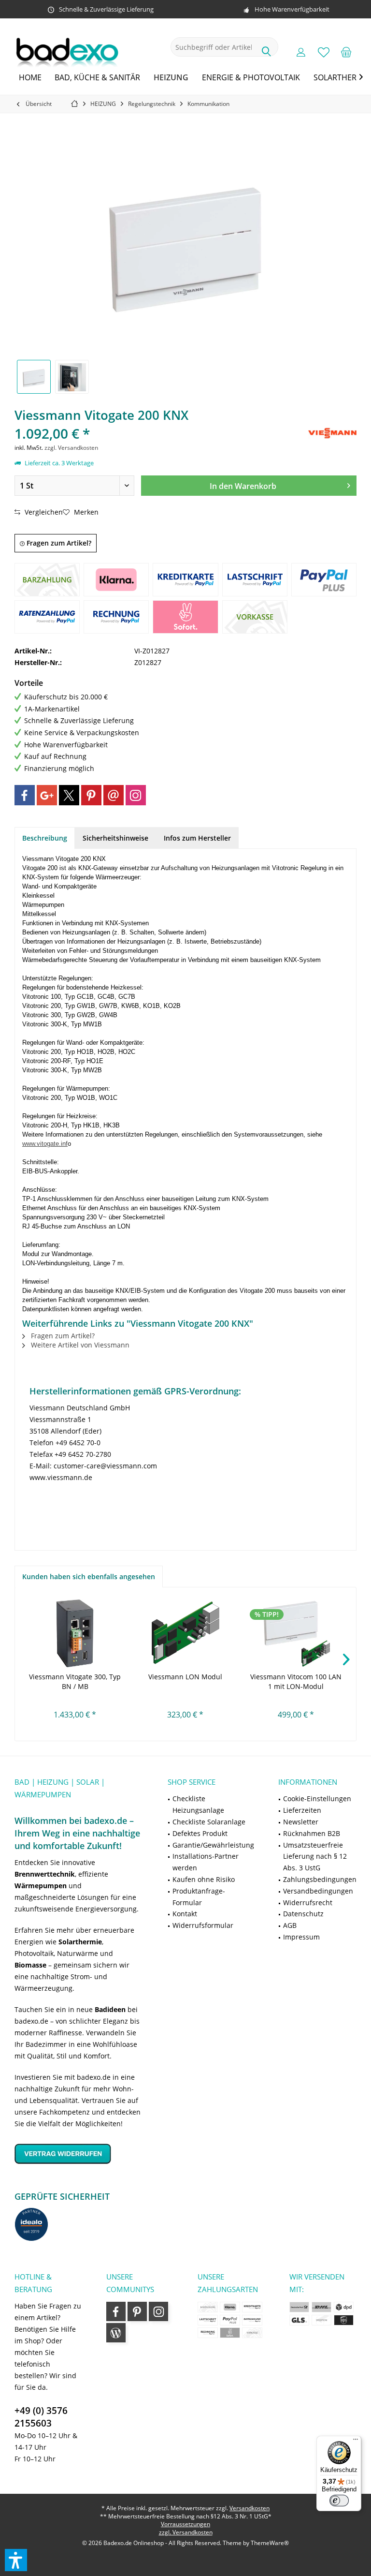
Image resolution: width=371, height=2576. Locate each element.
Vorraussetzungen (185, 2524)
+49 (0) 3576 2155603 (41, 2417)
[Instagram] (136, 795)
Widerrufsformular (203, 1925)
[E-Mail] (114, 795)
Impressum (301, 1937)
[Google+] (47, 795)
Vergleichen (43, 512)
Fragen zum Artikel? (58, 543)
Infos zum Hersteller (197, 838)
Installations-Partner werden (206, 1862)
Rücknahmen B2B (312, 1833)
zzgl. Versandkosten (71, 448)
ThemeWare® (270, 2543)
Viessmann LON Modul (185, 1677)
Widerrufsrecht (308, 1902)
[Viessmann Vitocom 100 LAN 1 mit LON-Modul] (296, 1633)
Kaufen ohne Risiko (204, 1879)
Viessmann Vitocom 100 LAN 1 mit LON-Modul (296, 1681)
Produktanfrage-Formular (199, 1897)
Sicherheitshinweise (115, 838)
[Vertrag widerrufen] (79, 2154)
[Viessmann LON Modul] (186, 1633)
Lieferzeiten (302, 1810)
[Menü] (356, 2442)
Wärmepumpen (41, 1886)
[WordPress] (116, 2333)
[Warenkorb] (346, 52)
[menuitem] (346, 52)
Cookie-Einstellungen (317, 1799)
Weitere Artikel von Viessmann (79, 1345)
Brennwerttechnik (45, 1874)
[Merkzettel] (324, 52)
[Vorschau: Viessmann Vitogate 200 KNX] (34, 377)
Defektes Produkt (200, 1833)
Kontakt (185, 1914)
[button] (16, 2560)
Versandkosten (250, 2508)
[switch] (339, 2501)
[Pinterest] (91, 795)
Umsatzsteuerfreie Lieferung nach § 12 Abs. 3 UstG (315, 1857)
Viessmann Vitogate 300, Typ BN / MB (75, 1681)
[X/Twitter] (69, 795)
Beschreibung (45, 838)
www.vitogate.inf (45, 1144)
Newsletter (301, 1822)
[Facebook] (25, 795)
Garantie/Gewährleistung (213, 1845)
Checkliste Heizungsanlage (198, 1804)
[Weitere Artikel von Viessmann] (332, 433)
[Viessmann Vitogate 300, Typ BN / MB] (75, 1633)
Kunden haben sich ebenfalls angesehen (89, 1577)
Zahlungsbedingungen (320, 1879)
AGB (290, 1925)
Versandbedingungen (318, 1891)
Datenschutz (303, 1914)
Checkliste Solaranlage (209, 1822)
